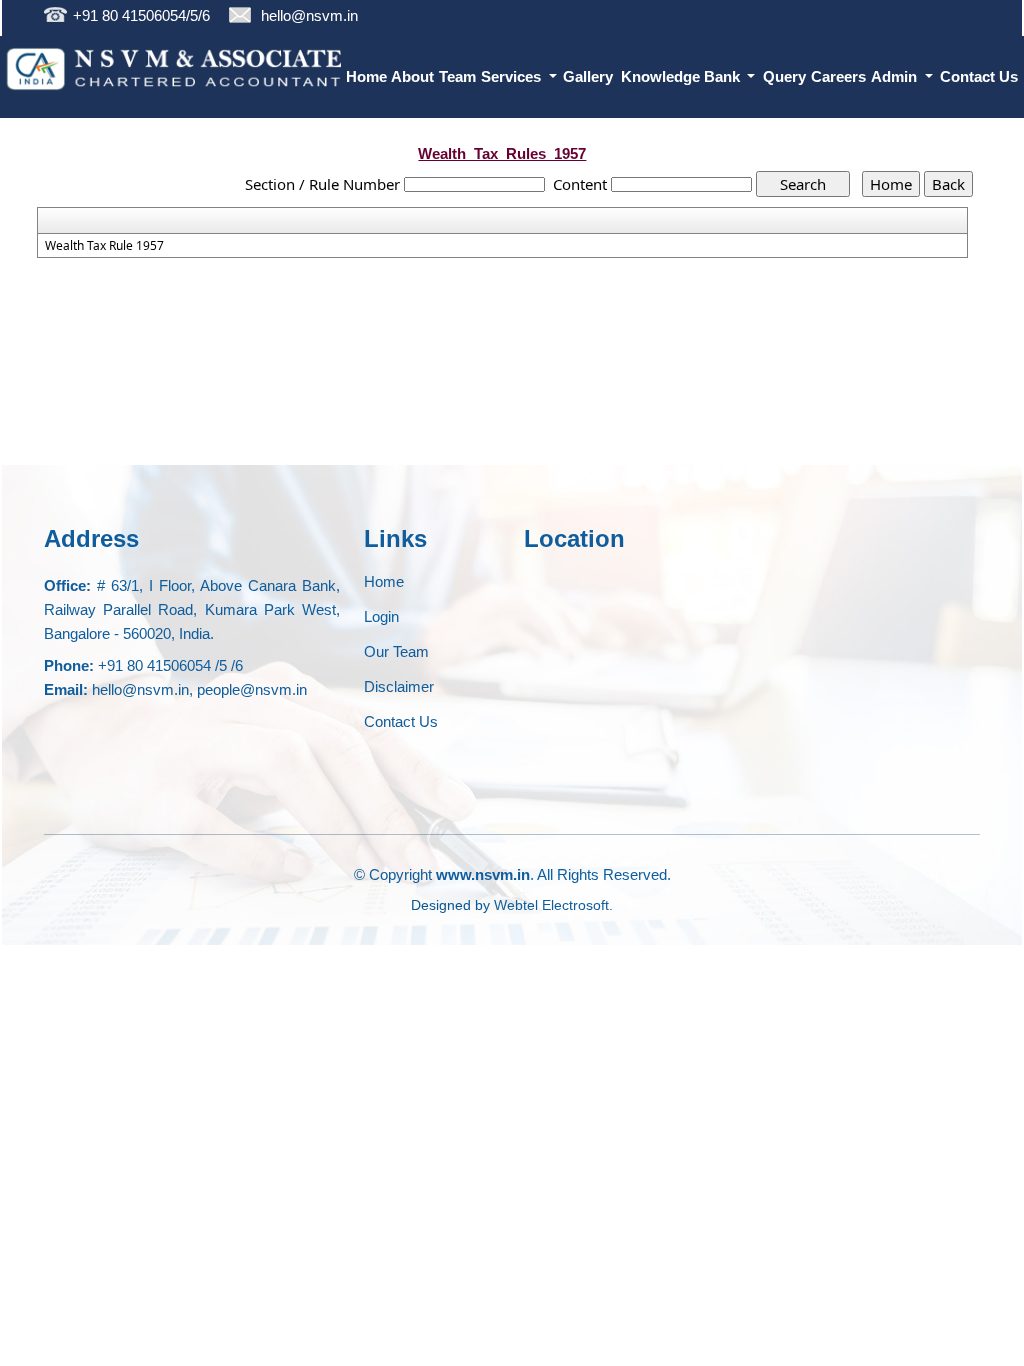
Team (457, 76)
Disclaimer (399, 686)
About (412, 76)
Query (784, 76)
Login (381, 616)
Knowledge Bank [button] (682, 76)
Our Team (396, 651)
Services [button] (513, 76)
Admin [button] (896, 76)
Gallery (588, 76)
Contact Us (979, 76)
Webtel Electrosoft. (553, 905)
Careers (838, 76)
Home (366, 76)
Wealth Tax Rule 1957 (104, 246)
